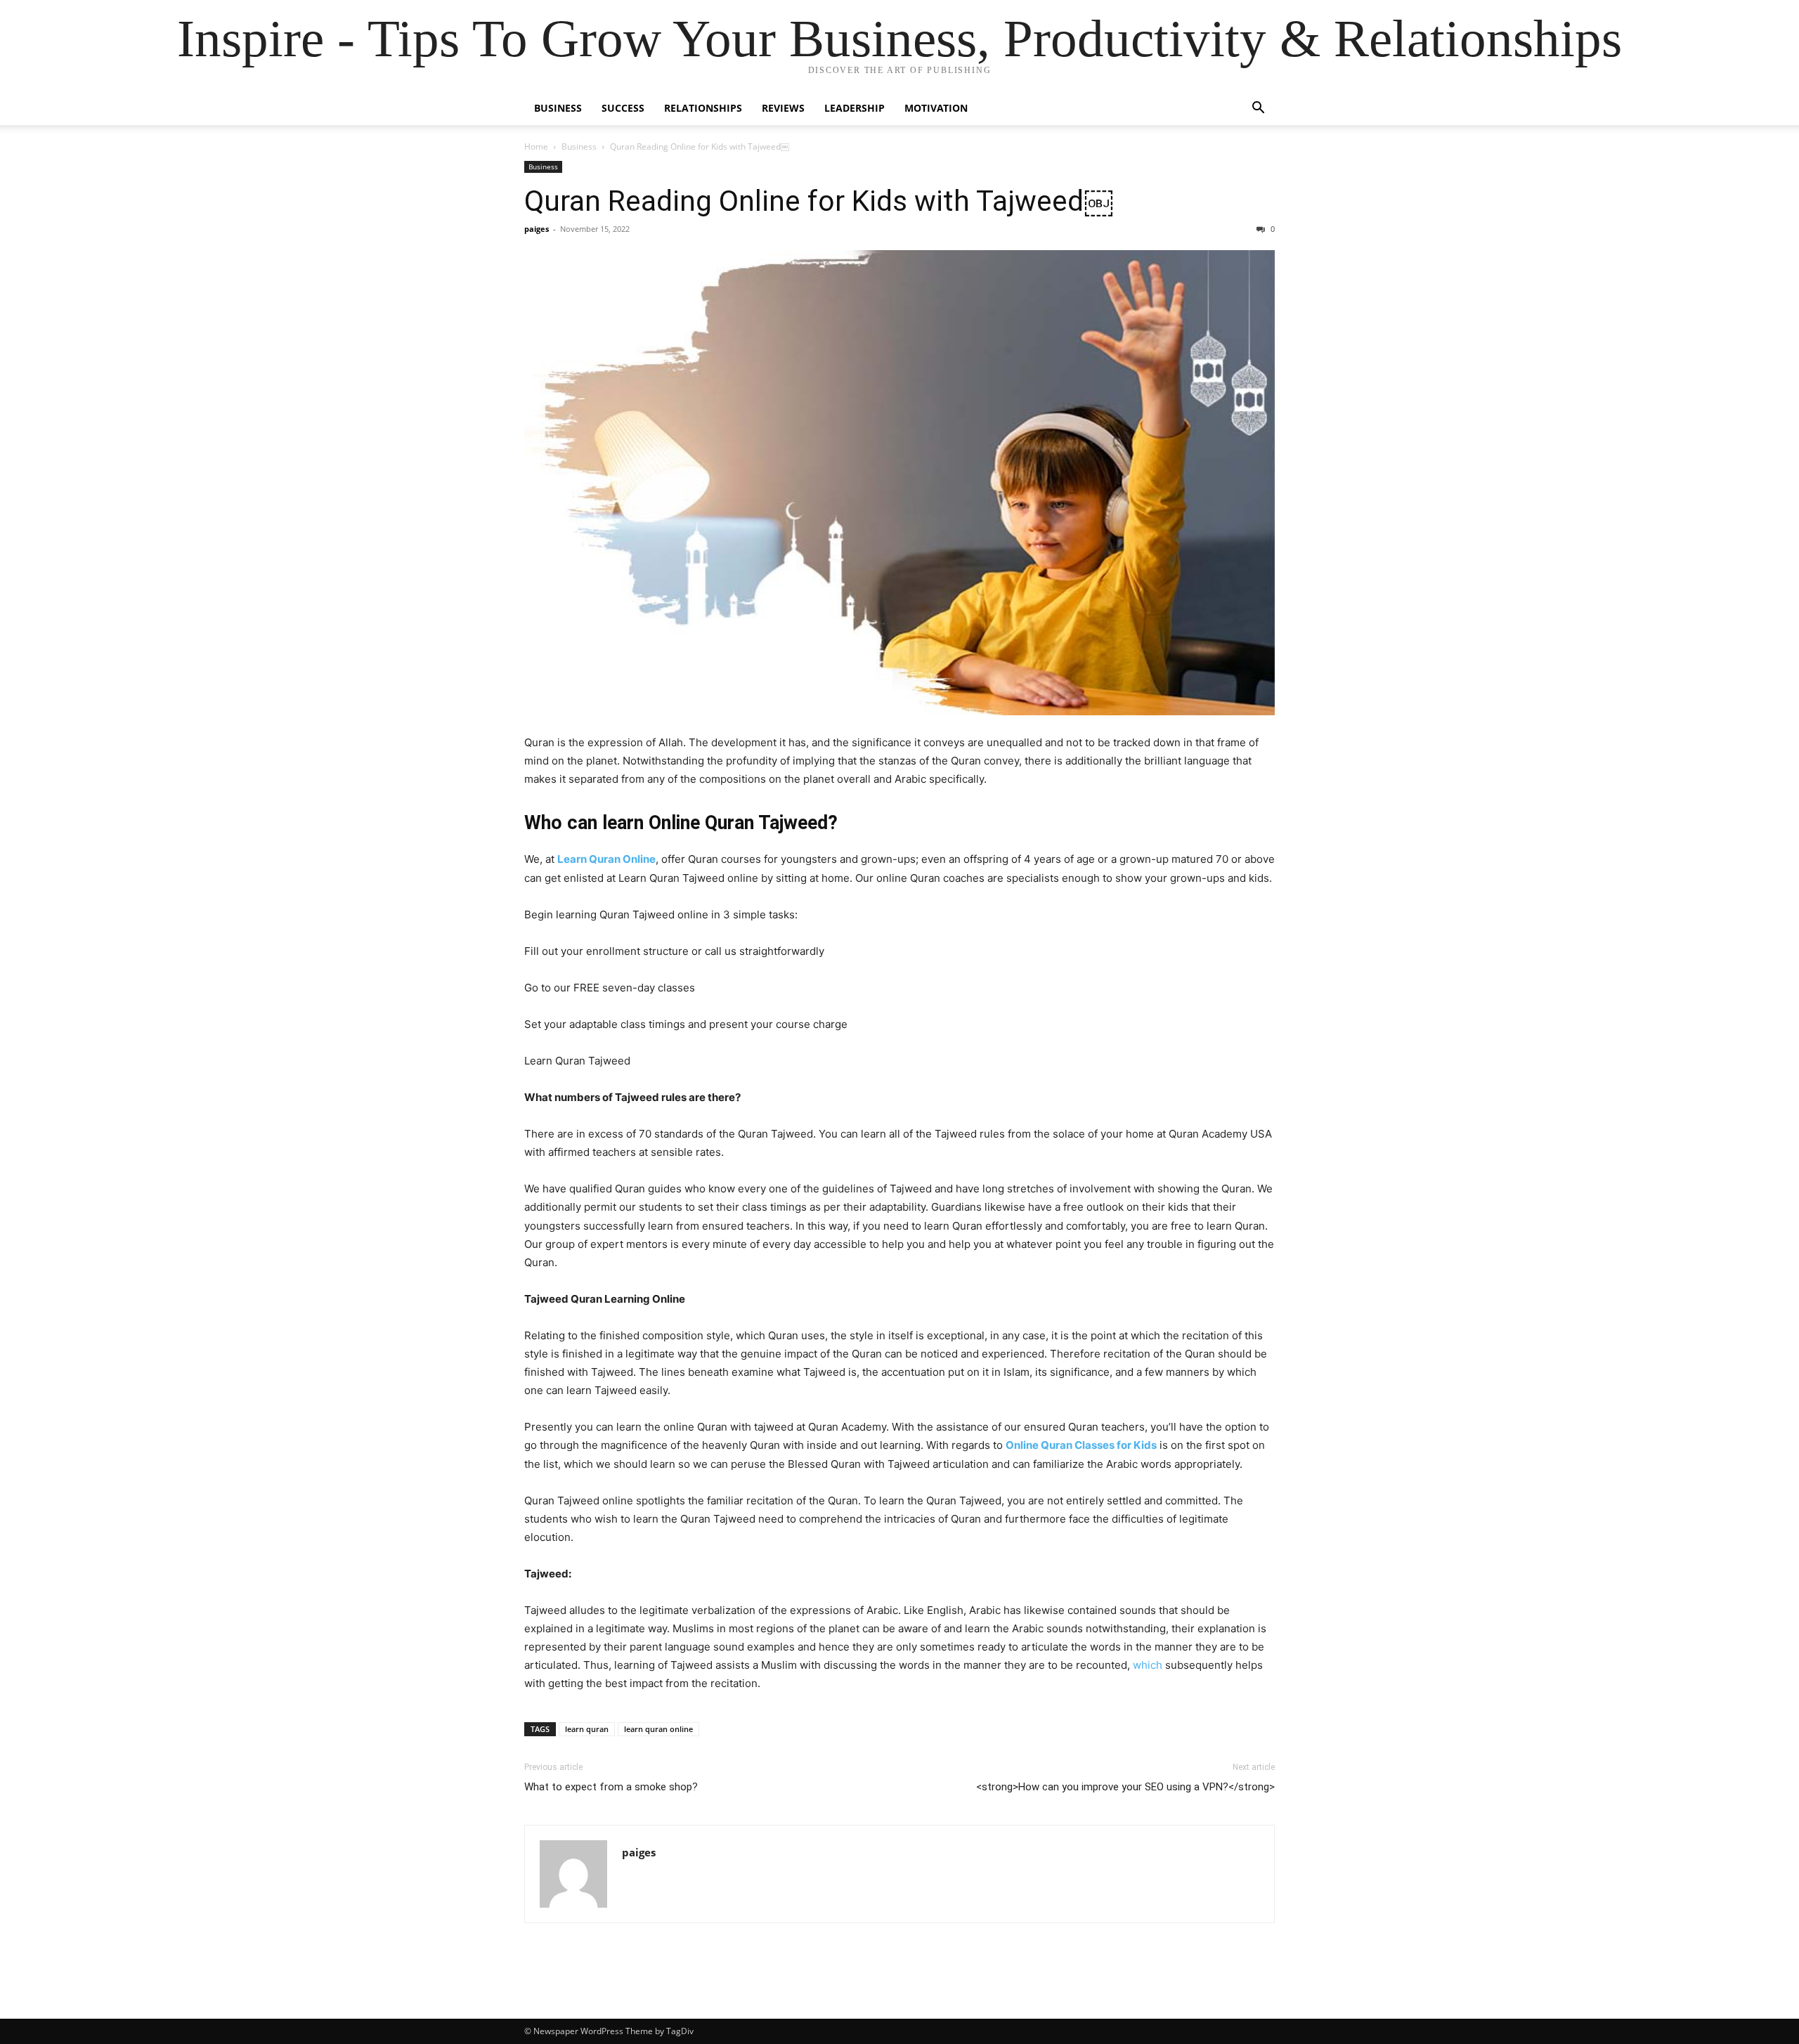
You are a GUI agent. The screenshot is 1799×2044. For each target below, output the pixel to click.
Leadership (855, 108)
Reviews (783, 108)
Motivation (936, 108)
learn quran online (658, 1729)
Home (536, 147)
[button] (1258, 109)
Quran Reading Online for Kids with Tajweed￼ (819, 201)
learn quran (587, 1729)
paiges (537, 229)
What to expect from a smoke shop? (611, 1787)
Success (623, 108)
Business (558, 108)
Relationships (703, 108)
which (1148, 1665)
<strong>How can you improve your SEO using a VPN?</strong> (1125, 1787)
